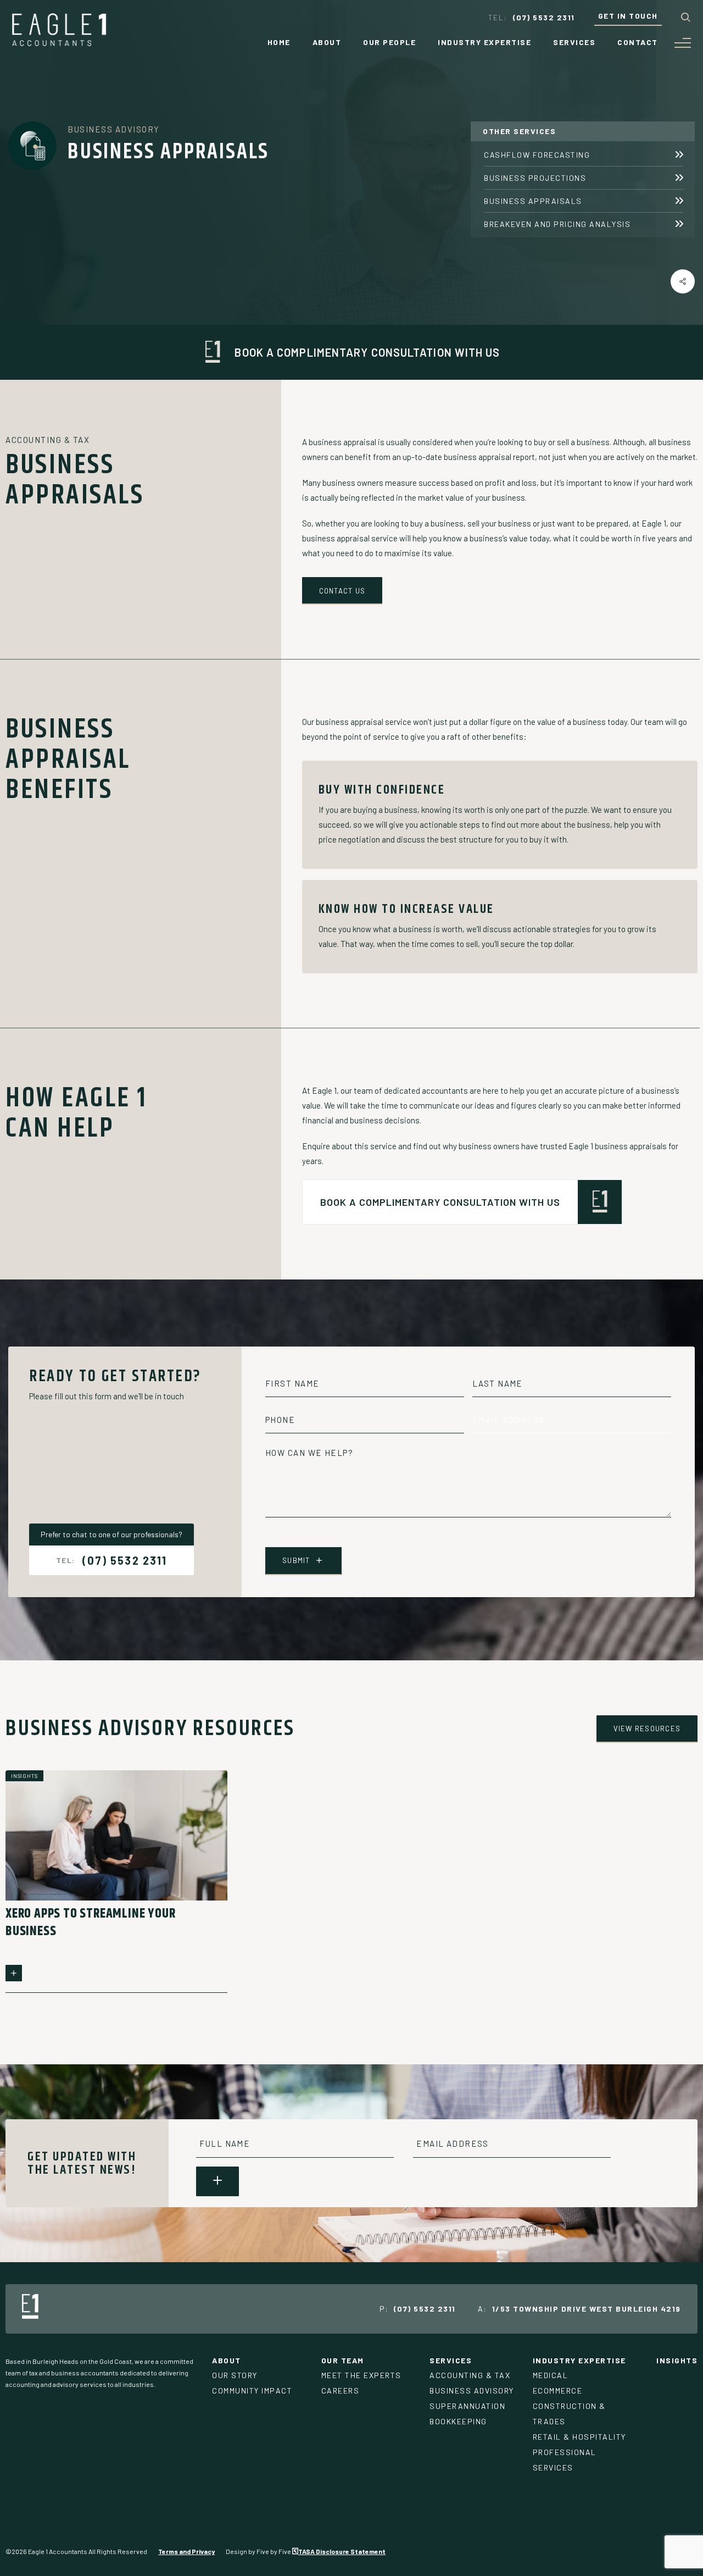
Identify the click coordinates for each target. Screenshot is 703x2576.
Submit (296, 1560)
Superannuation (467, 2406)
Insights (677, 2360)
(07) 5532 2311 (125, 1560)
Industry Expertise (484, 42)
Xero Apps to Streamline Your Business (90, 1923)
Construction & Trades (569, 2414)
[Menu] (683, 43)
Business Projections (535, 178)
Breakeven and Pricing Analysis (557, 224)
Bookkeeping (458, 2421)
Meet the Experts (361, 2375)
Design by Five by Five (259, 2551)
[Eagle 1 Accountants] (59, 43)
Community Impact (252, 2391)
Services (574, 42)
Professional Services (565, 2460)
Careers (341, 2391)
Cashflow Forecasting (537, 155)
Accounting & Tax (470, 2375)
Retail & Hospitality (579, 2437)
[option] (116, 1882)
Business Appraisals (533, 201)
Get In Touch (628, 16)
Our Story (235, 2375)
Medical (551, 2375)
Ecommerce (558, 2391)
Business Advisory (114, 129)
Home (279, 42)
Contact (638, 42)
